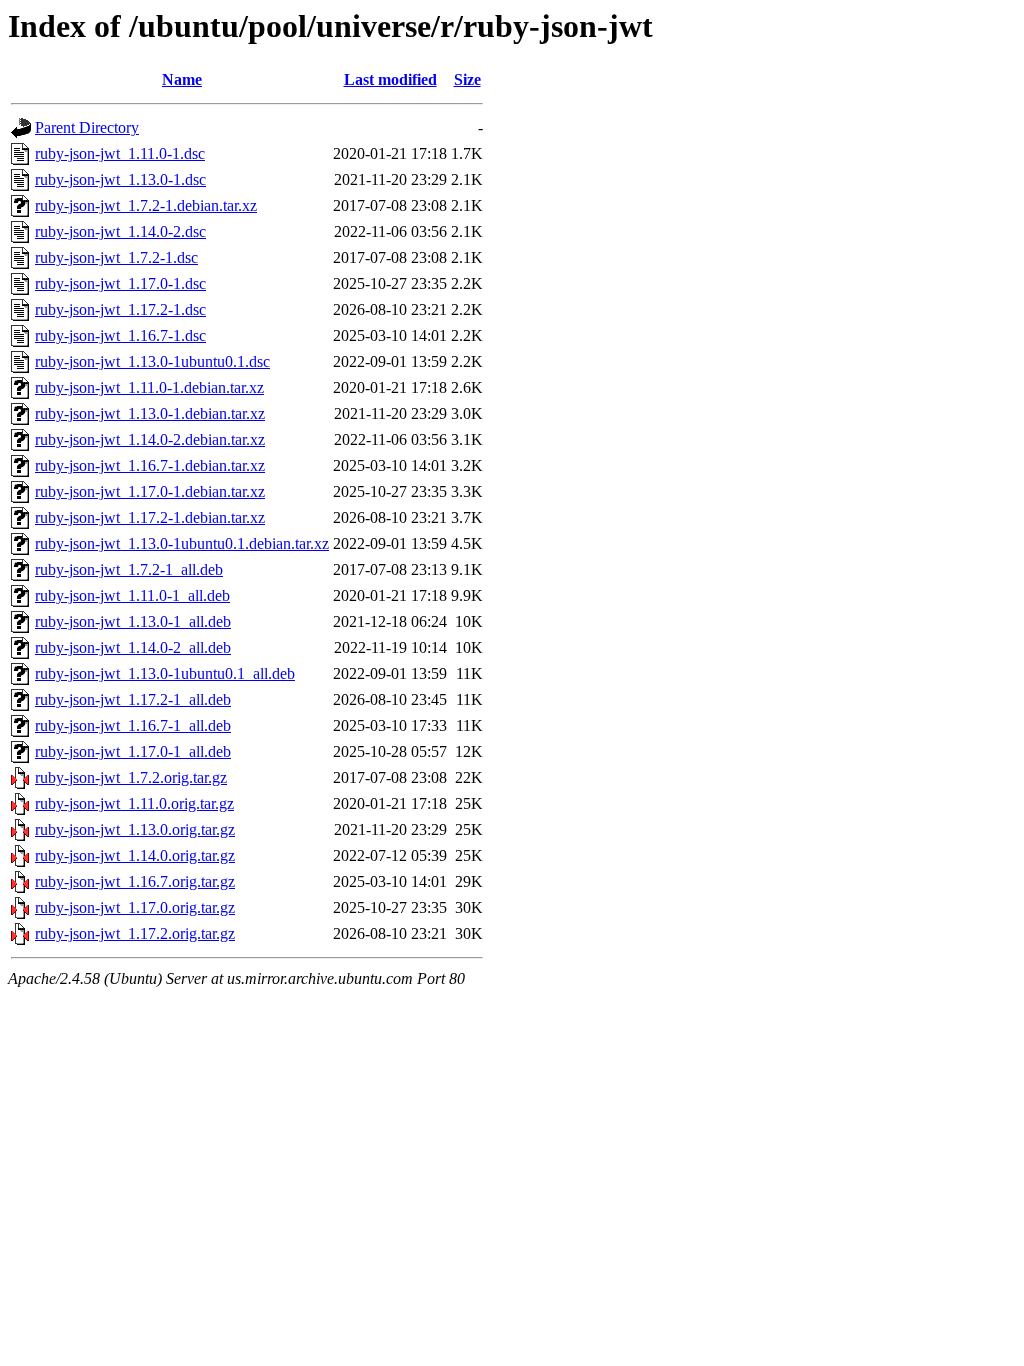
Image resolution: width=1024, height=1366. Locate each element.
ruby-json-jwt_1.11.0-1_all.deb (132, 595)
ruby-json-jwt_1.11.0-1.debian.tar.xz (149, 387)
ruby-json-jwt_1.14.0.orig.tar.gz (135, 855)
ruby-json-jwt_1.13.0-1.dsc (120, 179)
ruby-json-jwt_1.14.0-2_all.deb (133, 647)
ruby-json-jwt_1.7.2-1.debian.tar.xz (146, 205)
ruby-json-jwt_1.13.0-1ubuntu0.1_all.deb (165, 673)
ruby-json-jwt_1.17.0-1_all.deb (133, 751)
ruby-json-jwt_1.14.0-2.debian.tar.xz (150, 439)
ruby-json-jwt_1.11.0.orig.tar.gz (134, 803)
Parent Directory (87, 127)
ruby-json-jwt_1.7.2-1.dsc (116, 257)
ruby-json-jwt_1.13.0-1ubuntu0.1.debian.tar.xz (182, 543)
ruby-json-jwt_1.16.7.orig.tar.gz (135, 881)
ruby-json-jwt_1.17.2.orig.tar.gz (135, 933)
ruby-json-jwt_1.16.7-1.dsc (120, 335)
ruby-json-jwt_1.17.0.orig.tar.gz (135, 907)
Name (182, 79)
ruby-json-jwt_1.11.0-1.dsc (120, 153)
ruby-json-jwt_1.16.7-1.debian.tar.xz (150, 465)
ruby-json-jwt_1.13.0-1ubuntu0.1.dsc (152, 361)
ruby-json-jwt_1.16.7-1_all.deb (133, 725)
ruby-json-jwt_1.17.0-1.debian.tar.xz (150, 491)
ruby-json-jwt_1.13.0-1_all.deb (133, 621)
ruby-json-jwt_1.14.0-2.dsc (120, 231)
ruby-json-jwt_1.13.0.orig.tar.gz (135, 829)
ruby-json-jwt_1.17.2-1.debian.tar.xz (150, 517)
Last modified (390, 79)
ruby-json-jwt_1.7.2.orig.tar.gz (131, 777)
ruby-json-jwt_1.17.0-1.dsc (120, 283)
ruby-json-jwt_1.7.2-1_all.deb (129, 569)
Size (467, 79)
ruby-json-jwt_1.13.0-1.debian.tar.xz (150, 413)
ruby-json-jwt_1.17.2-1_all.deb (133, 699)
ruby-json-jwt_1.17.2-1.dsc (120, 309)
